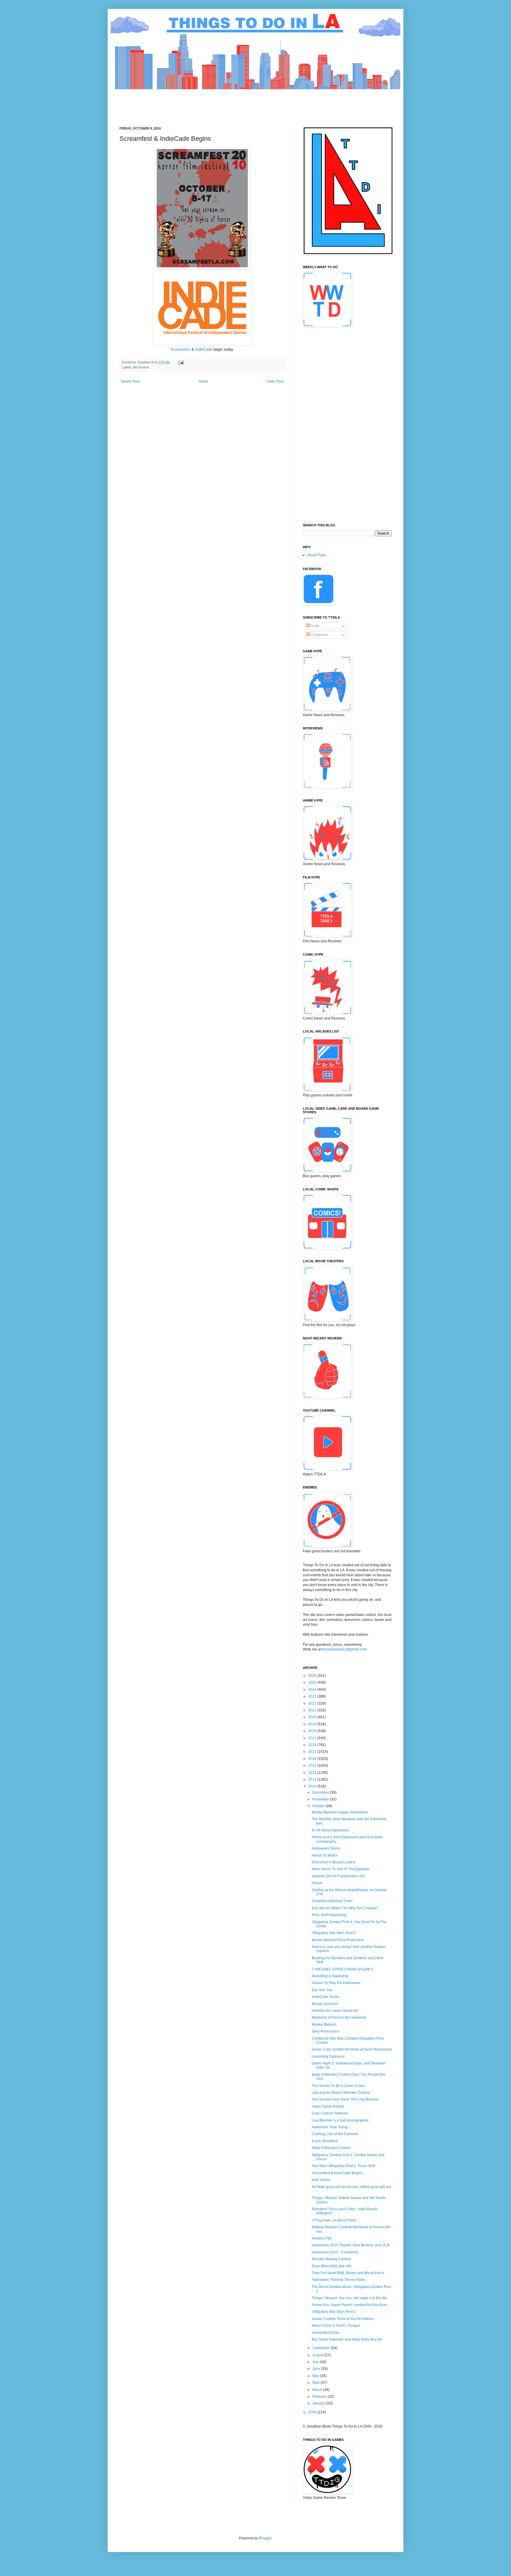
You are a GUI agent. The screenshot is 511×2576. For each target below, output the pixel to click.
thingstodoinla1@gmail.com (344, 1649)
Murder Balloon (324, 2025)
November (321, 1799)
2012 (313, 1773)
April (316, 2383)
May (316, 2376)
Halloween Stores (326, 1848)
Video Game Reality (328, 2106)
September (322, 2348)
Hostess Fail (322, 2238)
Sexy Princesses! (325, 2031)
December (321, 1792)
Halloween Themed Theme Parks (339, 2280)
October (319, 1806)
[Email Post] (181, 362)
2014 (313, 1759)
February (320, 2397)
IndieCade (204, 349)
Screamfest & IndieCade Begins (337, 2173)
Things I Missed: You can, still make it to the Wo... (351, 2298)
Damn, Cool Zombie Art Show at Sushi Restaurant (352, 2049)
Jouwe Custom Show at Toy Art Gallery (343, 2319)
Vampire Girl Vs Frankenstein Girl (338, 1876)
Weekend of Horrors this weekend (339, 2017)
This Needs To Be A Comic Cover (338, 2086)
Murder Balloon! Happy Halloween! (340, 1812)
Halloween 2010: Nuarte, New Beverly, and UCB (351, 2245)
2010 (313, 1786)
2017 (313, 1738)
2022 (313, 1703)
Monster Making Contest (331, 2259)
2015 (313, 1752)
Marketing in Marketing (330, 1976)
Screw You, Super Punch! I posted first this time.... (351, 2305)
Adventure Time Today (330, 2127)
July (316, 2362)
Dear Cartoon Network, (330, 2113)
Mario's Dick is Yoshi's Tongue (336, 2326)
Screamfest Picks (325, 2333)
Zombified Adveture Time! (332, 1901)
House (317, 1883)
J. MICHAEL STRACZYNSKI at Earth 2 (342, 1969)
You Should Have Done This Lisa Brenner (345, 2099)
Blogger (265, 2538)
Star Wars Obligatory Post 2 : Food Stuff (343, 2166)
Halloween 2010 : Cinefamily (335, 2252)
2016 (313, 1745)
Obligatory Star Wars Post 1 (334, 2312)
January (319, 2403)
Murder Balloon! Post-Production (338, 1940)
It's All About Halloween (330, 1830)
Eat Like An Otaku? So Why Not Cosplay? (345, 1908)
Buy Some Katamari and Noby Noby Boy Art (347, 2339)
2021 (313, 1710)
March (318, 2390)
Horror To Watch (325, 1855)
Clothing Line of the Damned (335, 2134)
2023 (313, 1696)
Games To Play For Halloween (336, 1983)
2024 (313, 1690)
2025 (313, 1682)
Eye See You (322, 1990)
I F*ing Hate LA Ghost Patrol (334, 2220)
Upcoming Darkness (328, 2056)
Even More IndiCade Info (332, 2266)
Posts (314, 626)
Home (203, 381)
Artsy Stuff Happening (329, 1915)
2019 (313, 1724)
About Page (317, 555)
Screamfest (181, 349)
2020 (313, 1717)
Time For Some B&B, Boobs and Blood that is (348, 2273)
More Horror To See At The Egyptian (341, 1869)
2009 (313, 2412)
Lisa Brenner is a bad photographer (340, 2120)
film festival (141, 367)
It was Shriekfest (325, 2141)
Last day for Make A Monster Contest (341, 2093)
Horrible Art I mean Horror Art (335, 2011)
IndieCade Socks (325, 1997)
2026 (313, 1676)
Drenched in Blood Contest (333, 1862)
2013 (313, 1766)
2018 (313, 1731)
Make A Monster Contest (331, 2148)
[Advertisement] (227, 103)
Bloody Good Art (325, 2004)
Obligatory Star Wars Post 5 (334, 1933)
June (317, 2369)
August (318, 2355)
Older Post (275, 381)
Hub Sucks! (321, 2180)
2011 (313, 1779)
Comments (319, 635)
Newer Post (130, 381)
